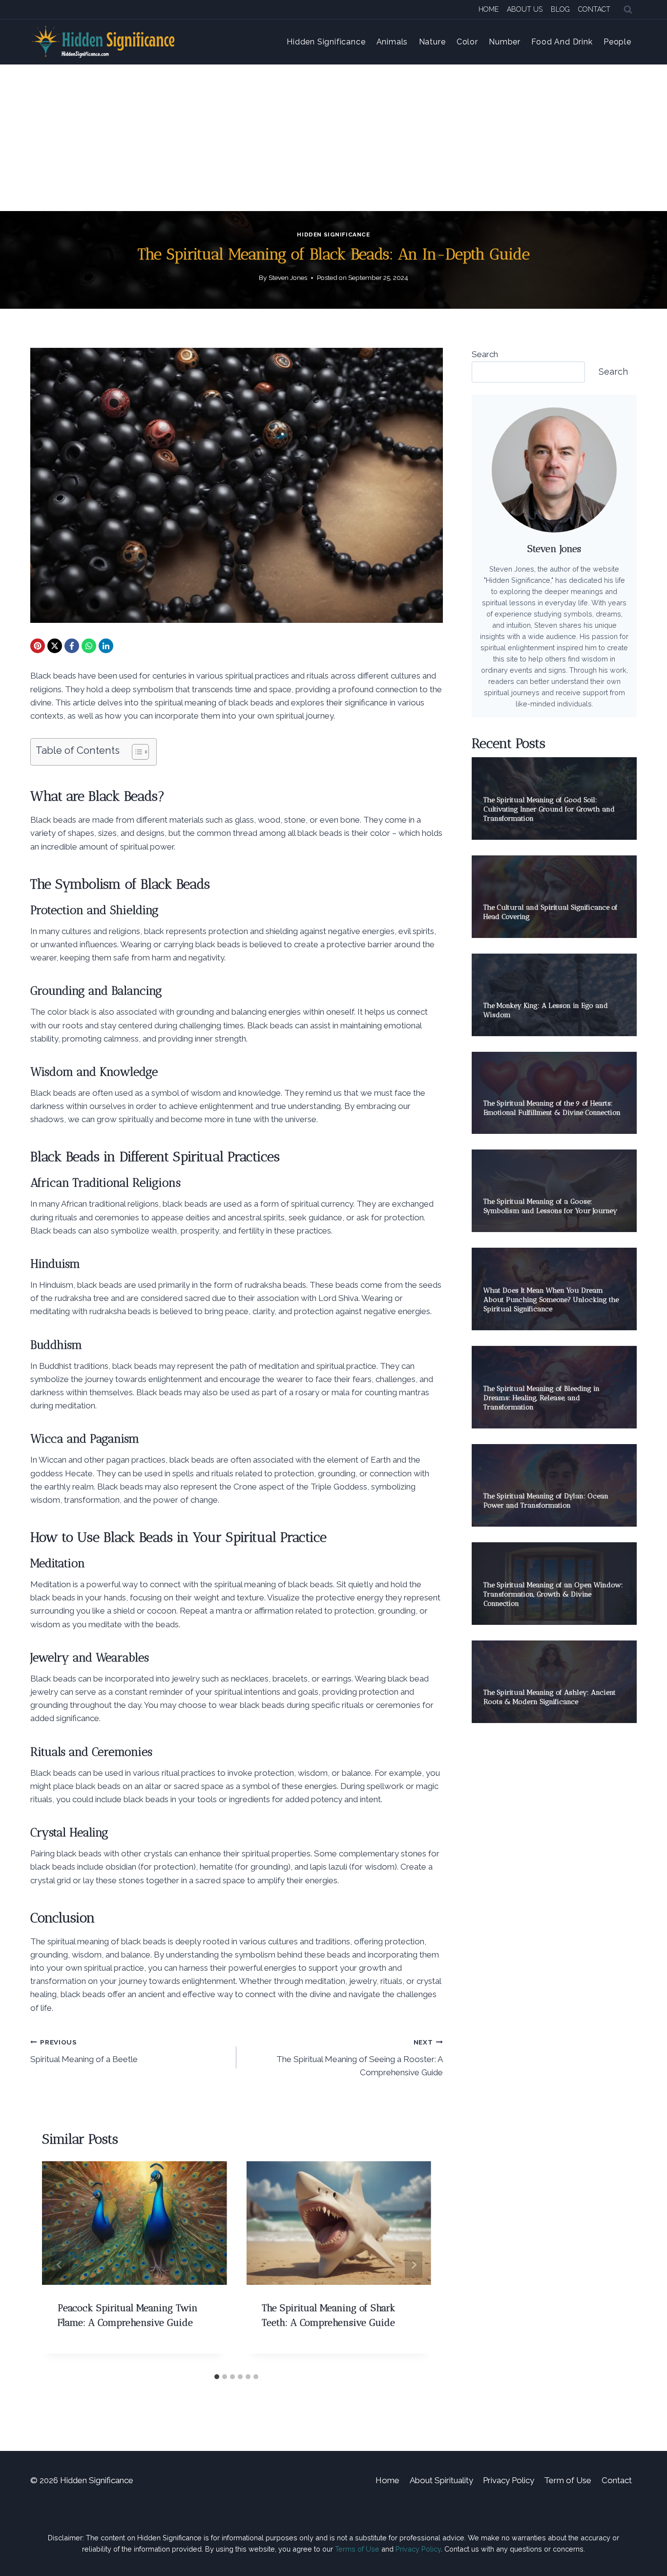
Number (505, 42)
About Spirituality (441, 2480)
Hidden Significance (326, 42)
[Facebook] (72, 646)
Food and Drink (562, 42)
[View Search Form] (628, 10)
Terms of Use (357, 2549)
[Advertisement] (333, 138)
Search (485, 354)
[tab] (217, 2377)
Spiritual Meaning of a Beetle (84, 2051)
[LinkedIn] (106, 646)
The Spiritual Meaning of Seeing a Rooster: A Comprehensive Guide (359, 2058)
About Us (525, 9)
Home (489, 9)
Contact (594, 9)
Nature (432, 42)
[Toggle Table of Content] (135, 752)
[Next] (414, 2265)
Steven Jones (288, 277)
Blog (560, 9)
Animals (392, 42)
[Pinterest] (38, 646)
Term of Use (568, 2480)
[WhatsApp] (89, 646)
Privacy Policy (509, 2480)
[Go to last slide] (60, 2265)
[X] (55, 646)
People (617, 42)
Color (467, 42)
